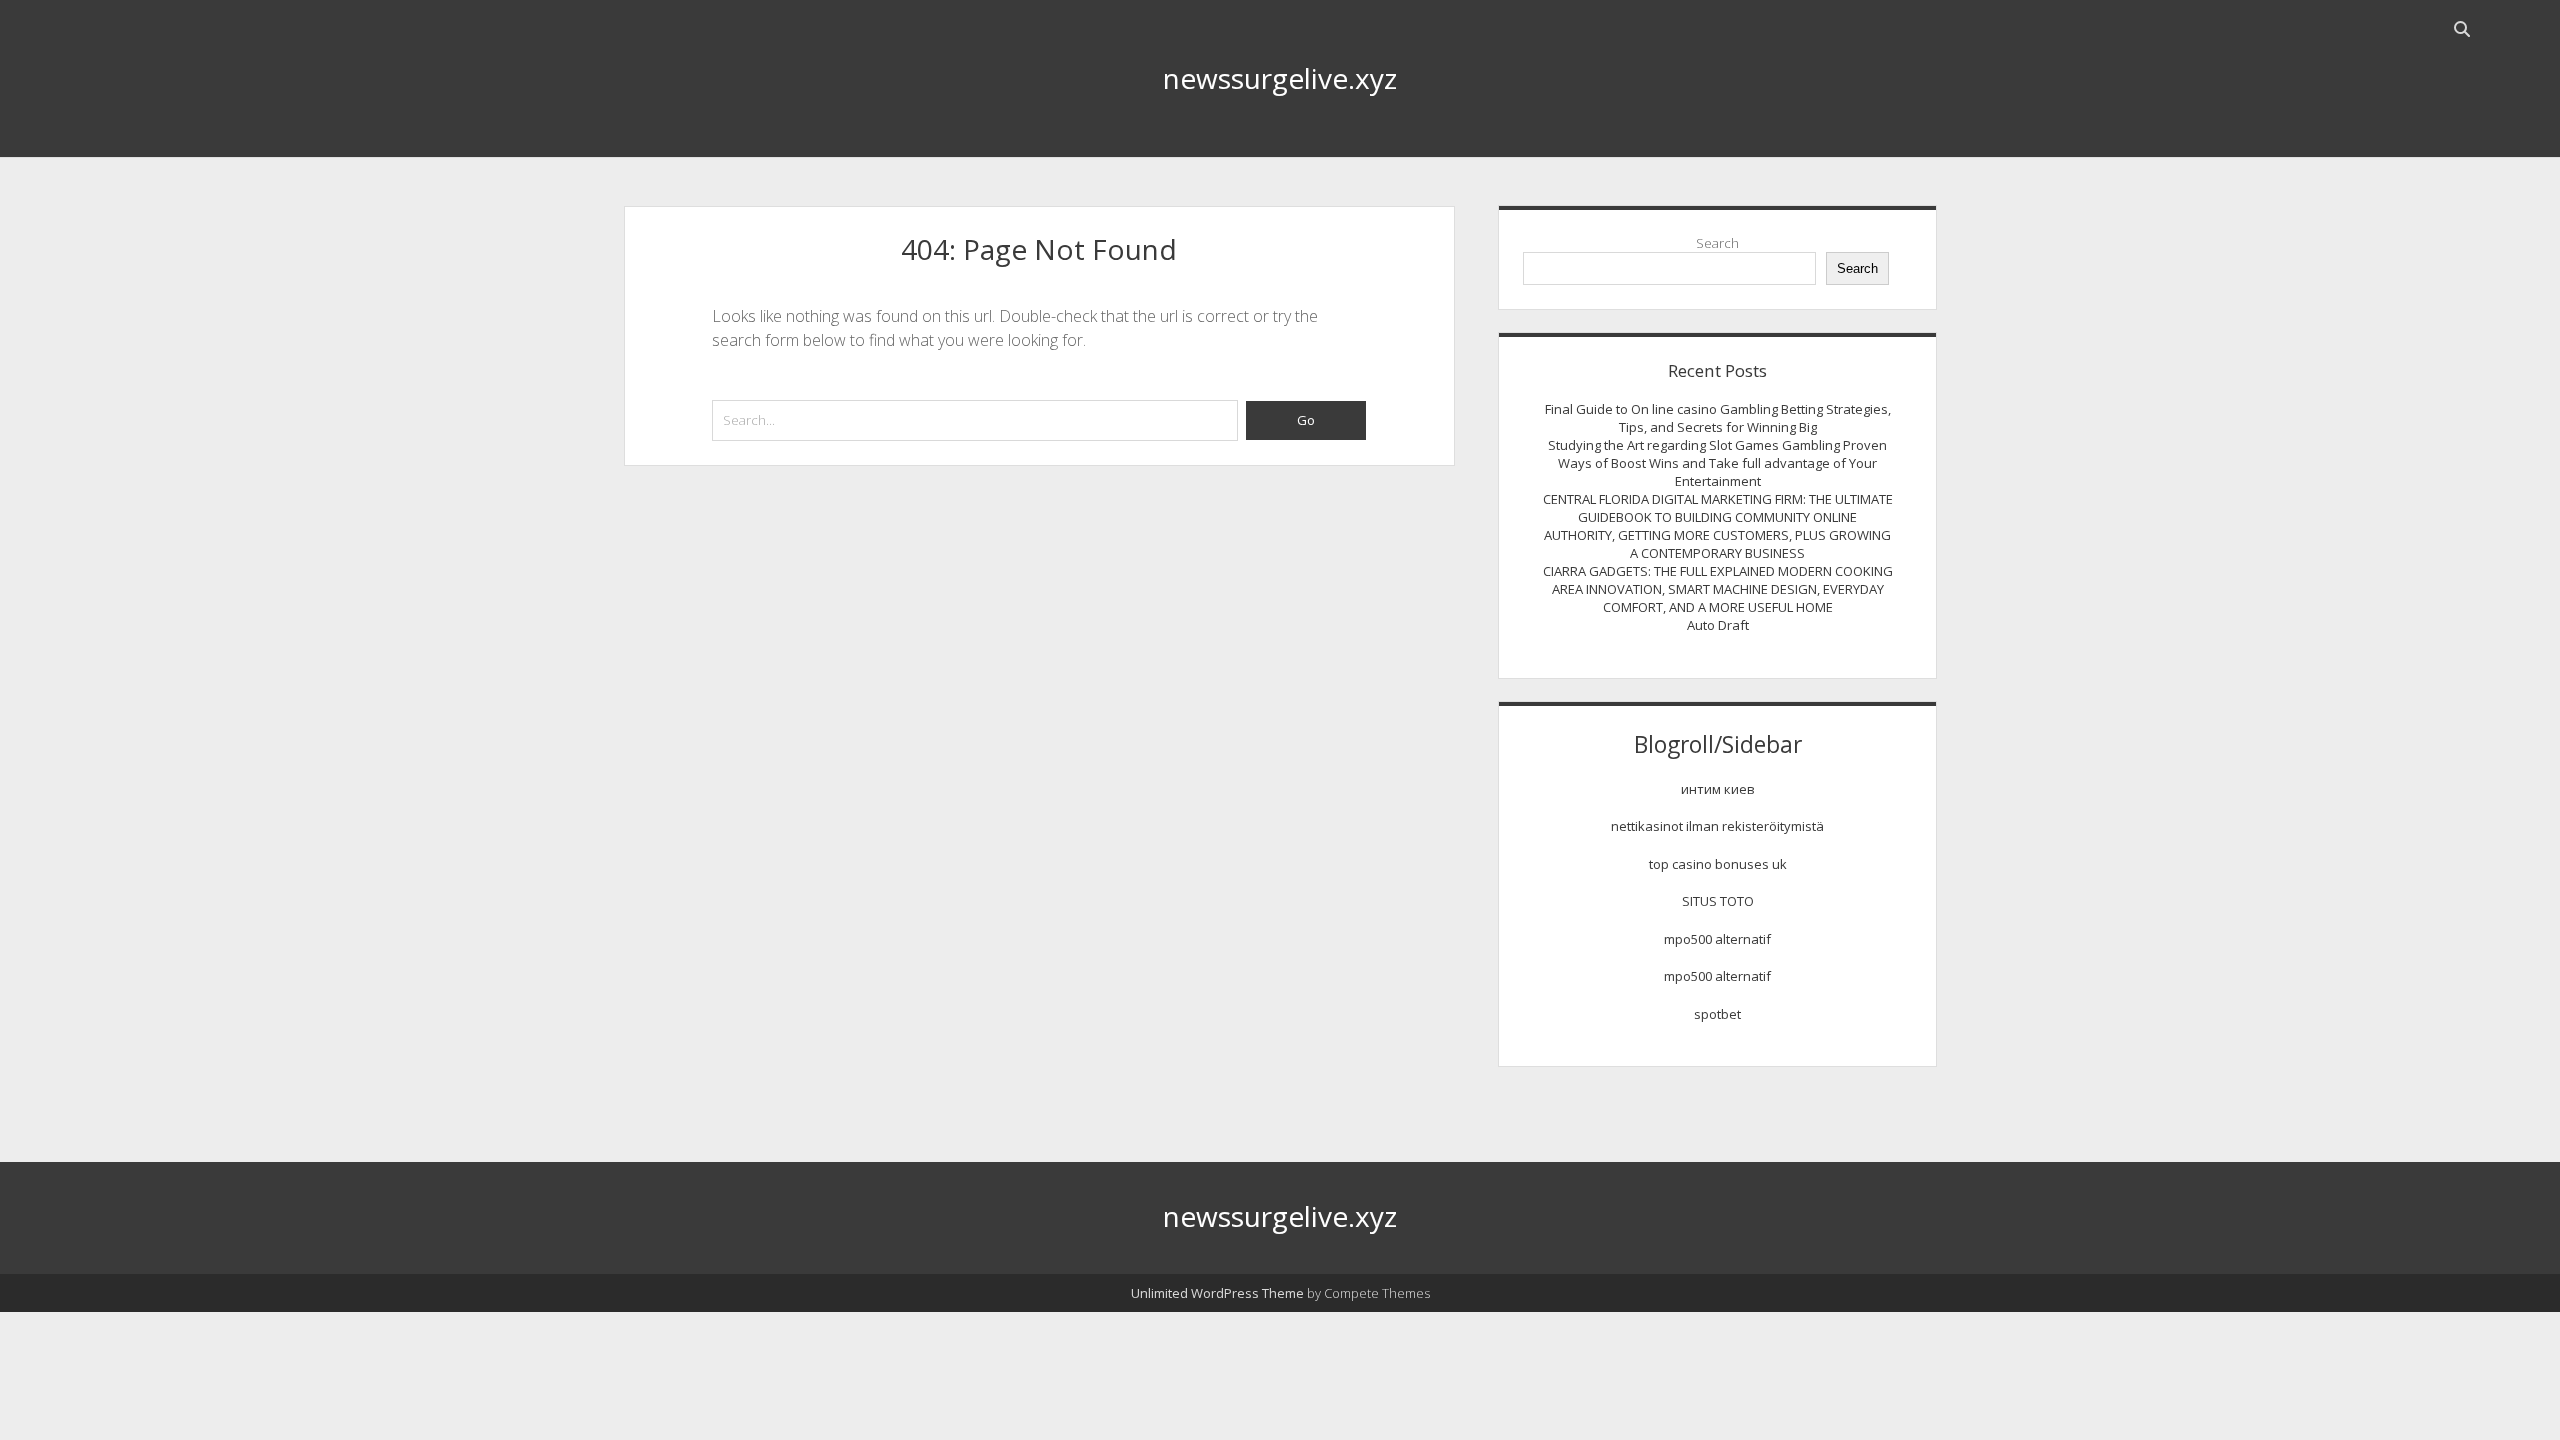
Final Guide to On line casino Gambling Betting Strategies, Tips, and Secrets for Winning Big (1718, 418)
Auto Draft (1718, 625)
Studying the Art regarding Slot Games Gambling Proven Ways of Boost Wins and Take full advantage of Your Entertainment (1717, 463)
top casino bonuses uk (1718, 864)
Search (1717, 243)
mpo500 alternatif (1717, 939)
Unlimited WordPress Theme (1217, 1293)
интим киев (1718, 789)
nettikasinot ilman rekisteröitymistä (1717, 826)
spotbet (1717, 1014)
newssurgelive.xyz (1280, 78)
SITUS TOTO (1718, 901)
